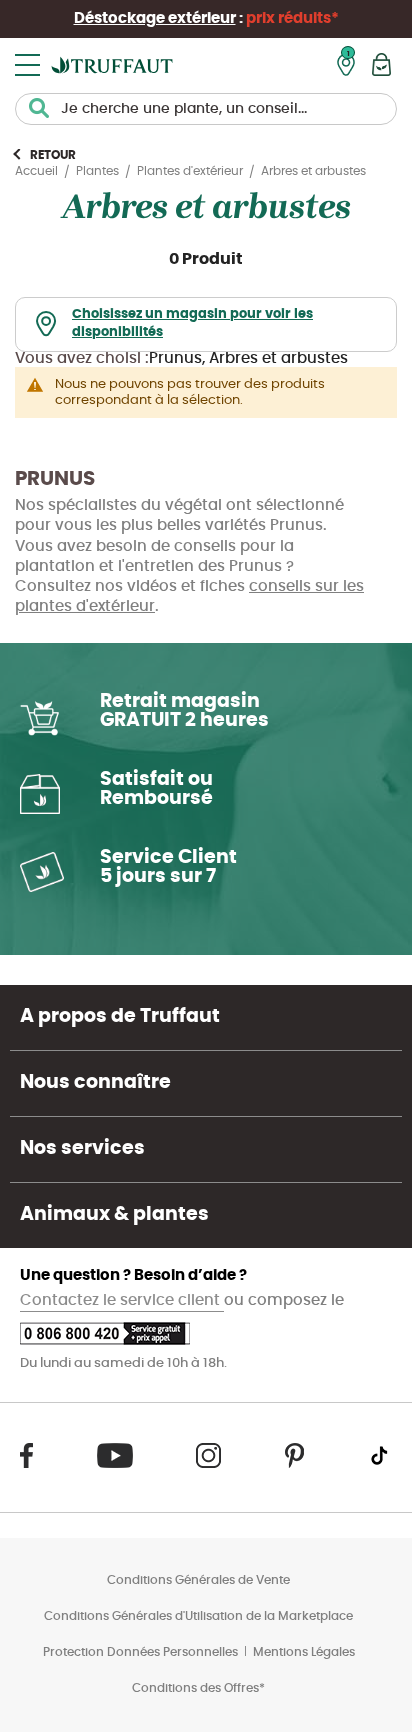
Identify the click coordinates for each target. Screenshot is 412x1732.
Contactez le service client (122, 1300)
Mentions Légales (304, 1652)
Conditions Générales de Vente (198, 1580)
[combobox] (206, 109)
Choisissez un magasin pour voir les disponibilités (192, 324)
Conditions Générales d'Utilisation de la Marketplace (198, 1616)
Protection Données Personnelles (140, 1652)
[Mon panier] (381, 64)
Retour (53, 155)
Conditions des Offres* (198, 1688)
